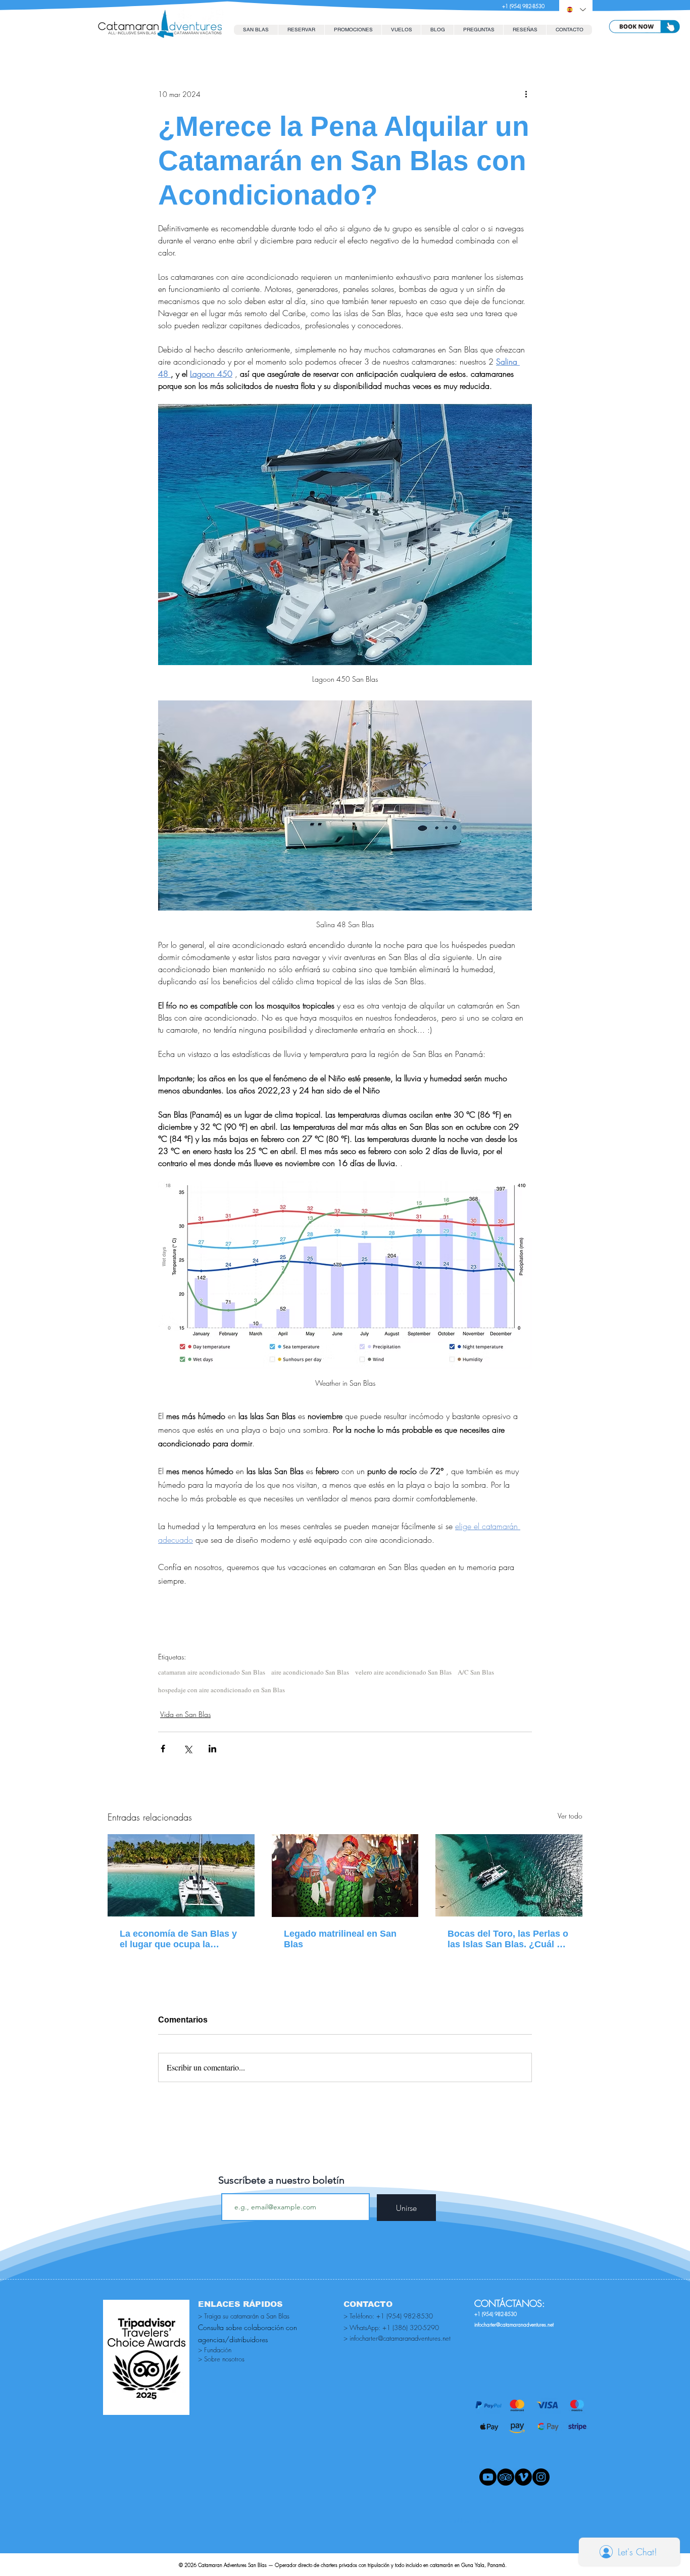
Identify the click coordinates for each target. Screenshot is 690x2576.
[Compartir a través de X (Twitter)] (188, 1749)
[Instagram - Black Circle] (541, 2477)
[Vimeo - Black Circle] (523, 2477)
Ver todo (570, 1816)
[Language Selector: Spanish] (576, 10)
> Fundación (215, 2350)
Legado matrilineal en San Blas (340, 1939)
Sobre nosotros (224, 2359)
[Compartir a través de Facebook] (163, 1749)
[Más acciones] (526, 94)
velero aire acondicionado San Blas (403, 1672)
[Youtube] (488, 2477)
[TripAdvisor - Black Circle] (506, 2477)
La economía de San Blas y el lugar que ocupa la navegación (178, 1939)
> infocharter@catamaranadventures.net (397, 2338)
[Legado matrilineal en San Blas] (345, 1876)
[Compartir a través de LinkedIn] (212, 1749)
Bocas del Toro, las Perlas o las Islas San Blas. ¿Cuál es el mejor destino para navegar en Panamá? (508, 1939)
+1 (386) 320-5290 (411, 2328)
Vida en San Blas (185, 1714)
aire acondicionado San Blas (310, 1672)
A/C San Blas (476, 1672)
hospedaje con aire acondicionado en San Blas (221, 1690)
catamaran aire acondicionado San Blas (212, 1672)
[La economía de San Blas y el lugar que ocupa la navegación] (181, 1875)
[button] (301, 30)
